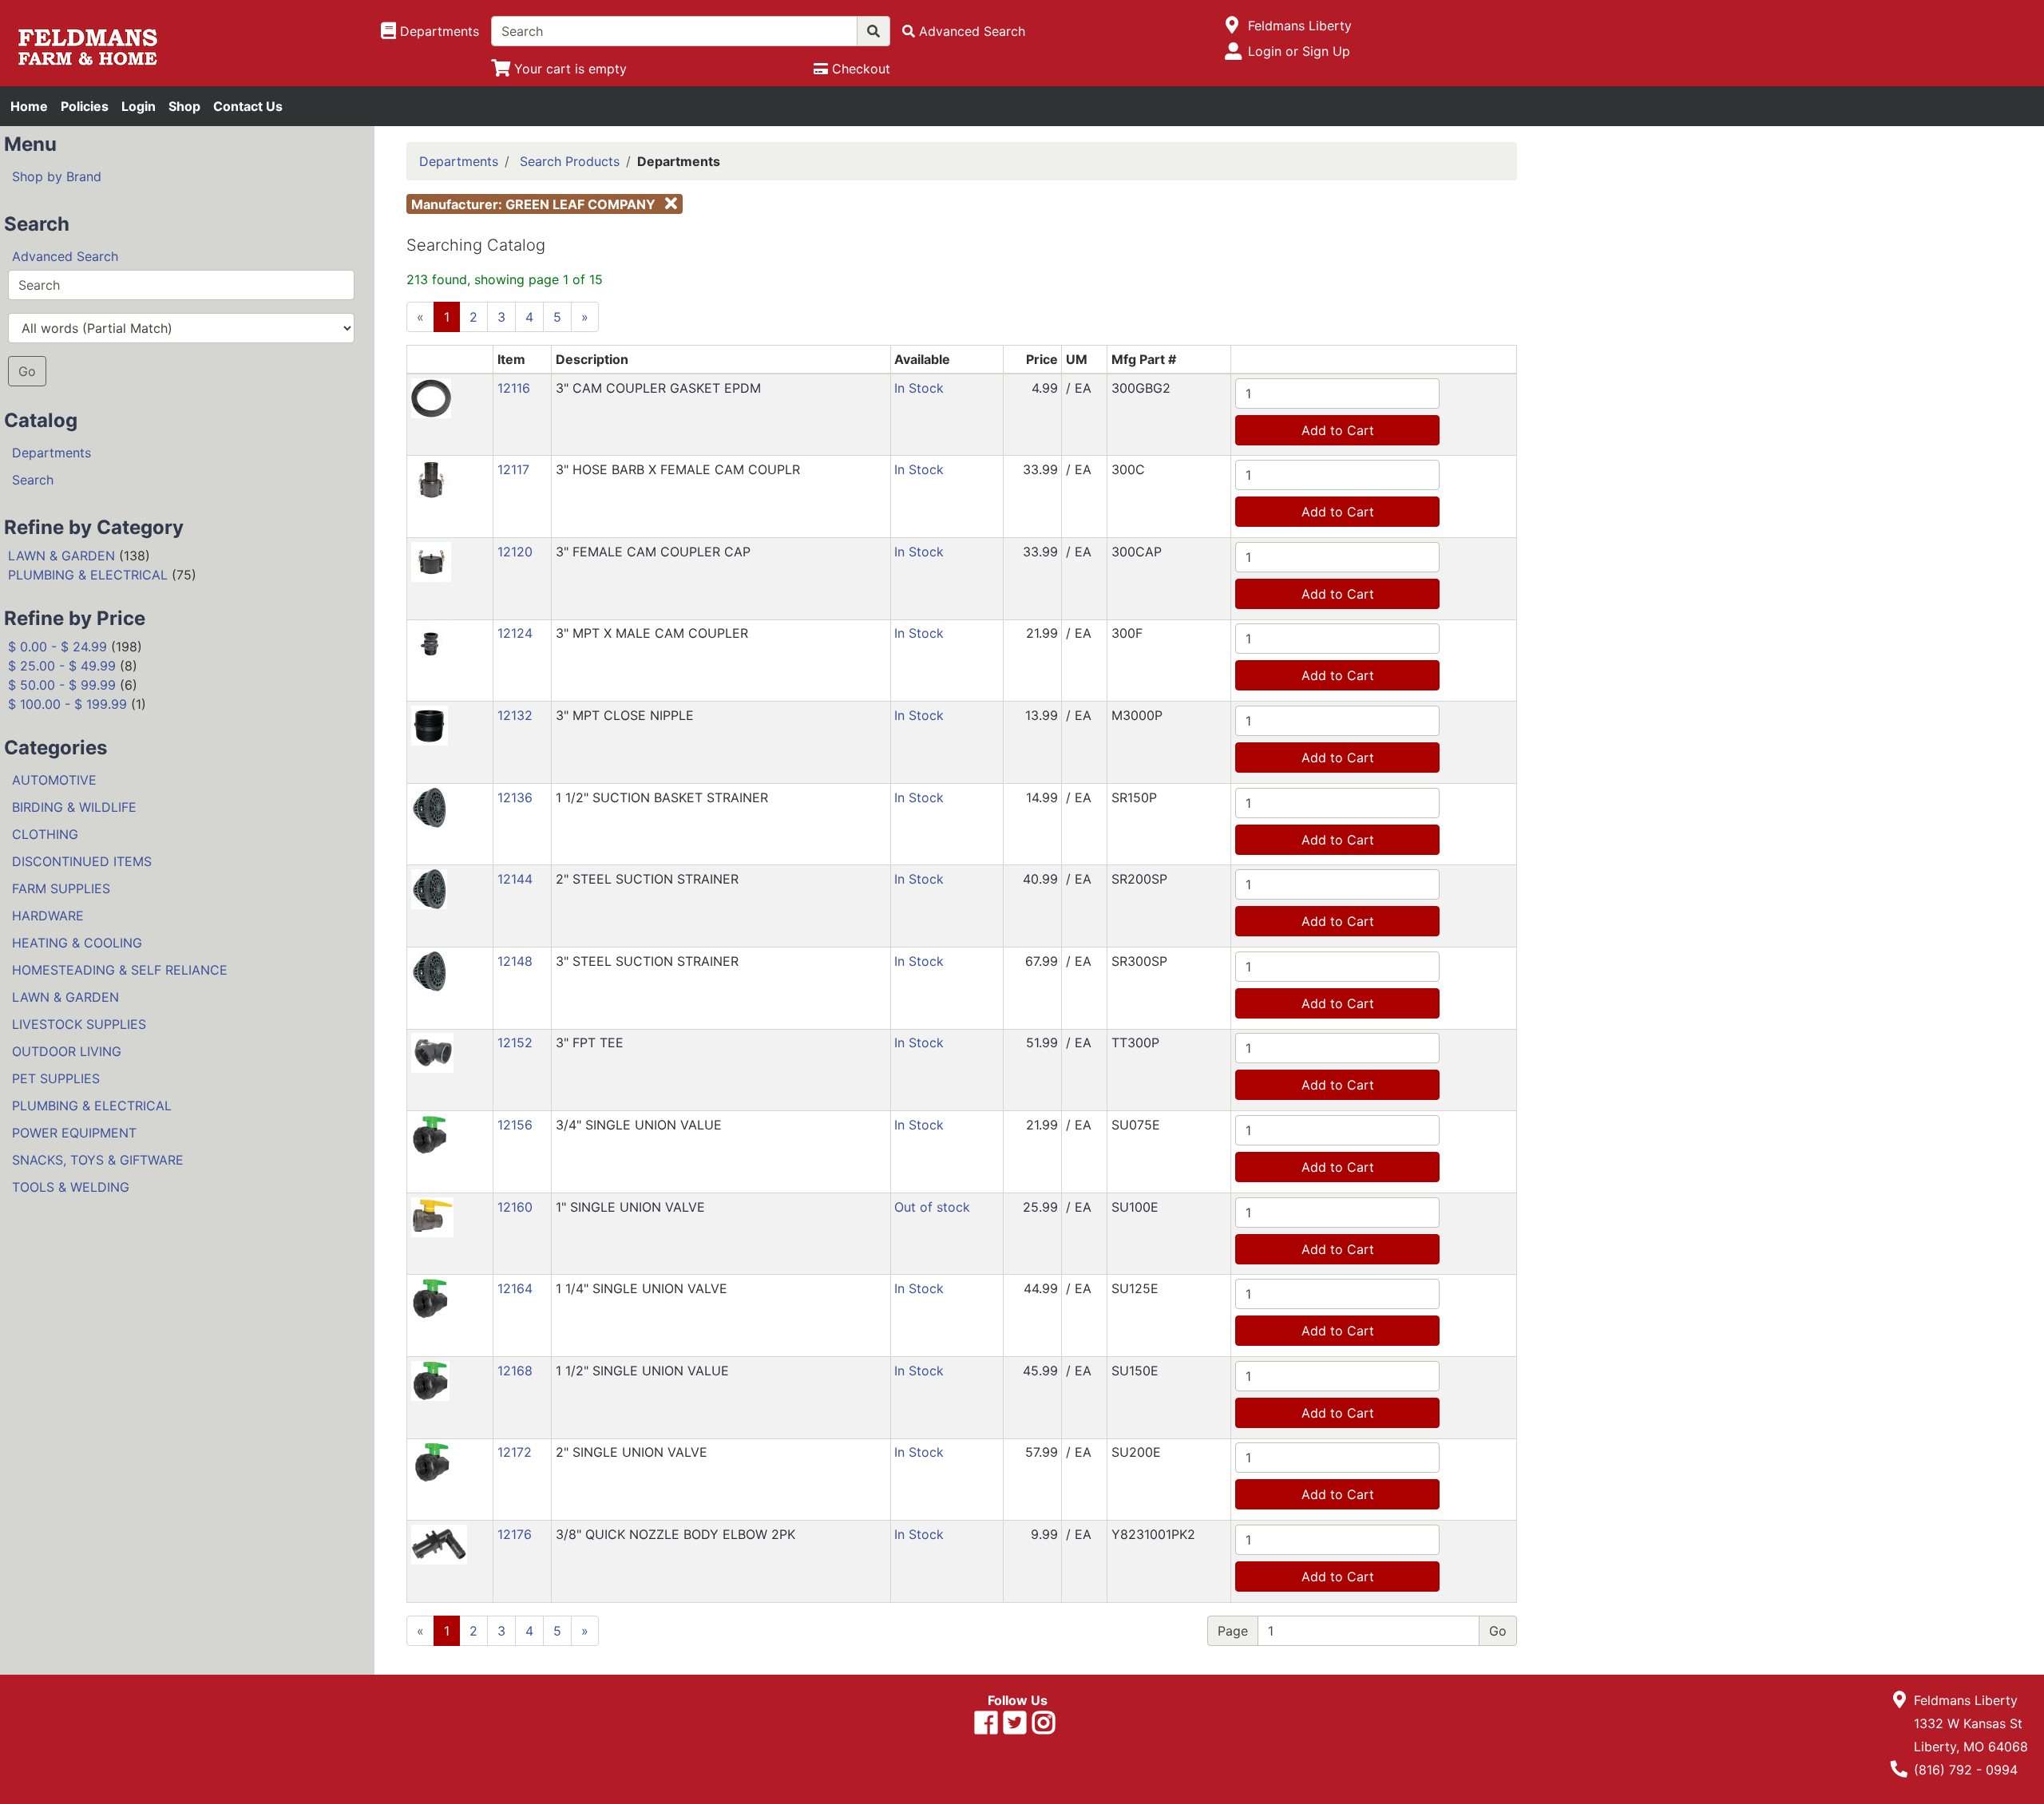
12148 (515, 961)
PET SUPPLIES (56, 1078)
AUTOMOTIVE (54, 780)
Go (27, 371)
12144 (515, 879)
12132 (515, 715)
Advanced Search (65, 256)
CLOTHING (45, 834)
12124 (515, 633)
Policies (85, 106)
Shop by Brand (57, 176)
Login (139, 106)
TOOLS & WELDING (71, 1187)
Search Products (570, 161)
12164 (515, 1288)
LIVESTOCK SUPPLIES (79, 1024)
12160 (515, 1207)
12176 (515, 1534)
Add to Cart (1338, 430)
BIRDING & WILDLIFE (74, 807)
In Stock (919, 388)
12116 (514, 388)
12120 (515, 552)
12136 (515, 797)
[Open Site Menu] (1232, 26)
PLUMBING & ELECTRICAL (88, 575)
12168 (515, 1371)
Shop (184, 106)
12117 (513, 469)
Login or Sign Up (1299, 51)
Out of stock (932, 1207)
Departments (51, 453)
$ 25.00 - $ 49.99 (62, 666)
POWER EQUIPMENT (74, 1133)
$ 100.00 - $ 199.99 (67, 704)
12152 (515, 1042)
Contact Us (248, 106)
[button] (431, 397)
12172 (515, 1452)
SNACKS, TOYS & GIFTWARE (98, 1160)
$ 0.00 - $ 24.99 (57, 647)
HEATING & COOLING (77, 943)
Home (29, 106)
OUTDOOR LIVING (67, 1051)
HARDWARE (48, 916)
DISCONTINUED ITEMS (82, 861)
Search (33, 480)
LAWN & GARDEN (61, 556)
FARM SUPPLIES (61, 888)
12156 (515, 1125)
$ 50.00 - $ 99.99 (62, 685)
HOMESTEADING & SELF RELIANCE (120, 970)
